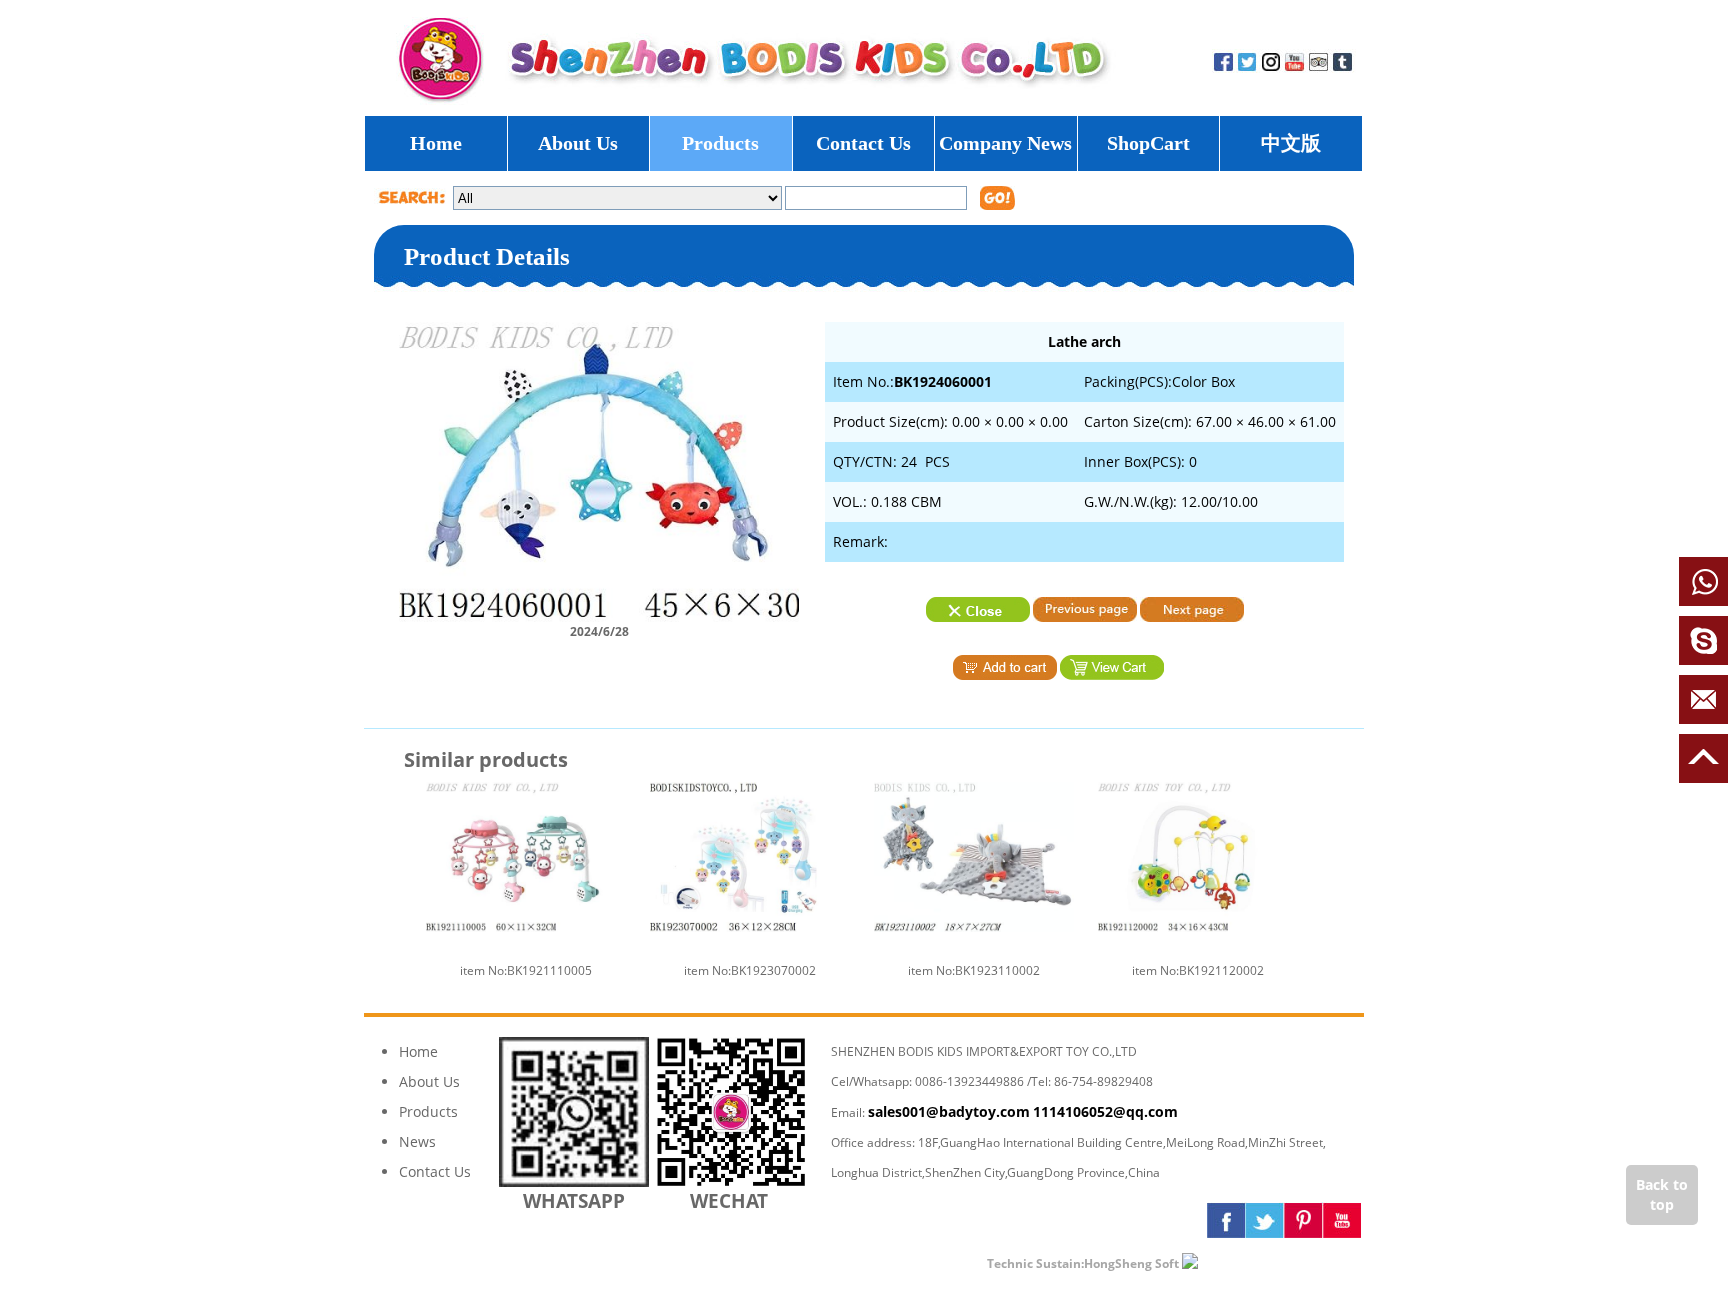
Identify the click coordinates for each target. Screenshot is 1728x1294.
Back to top (1662, 1194)
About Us (578, 143)
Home (436, 143)
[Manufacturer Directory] (1248, 1262)
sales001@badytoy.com (949, 1111)
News (417, 1141)
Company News (1005, 143)
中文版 (1291, 143)
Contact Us (863, 143)
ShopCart (1148, 143)
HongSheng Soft (1131, 1263)
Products (720, 143)
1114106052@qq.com (1105, 1111)
